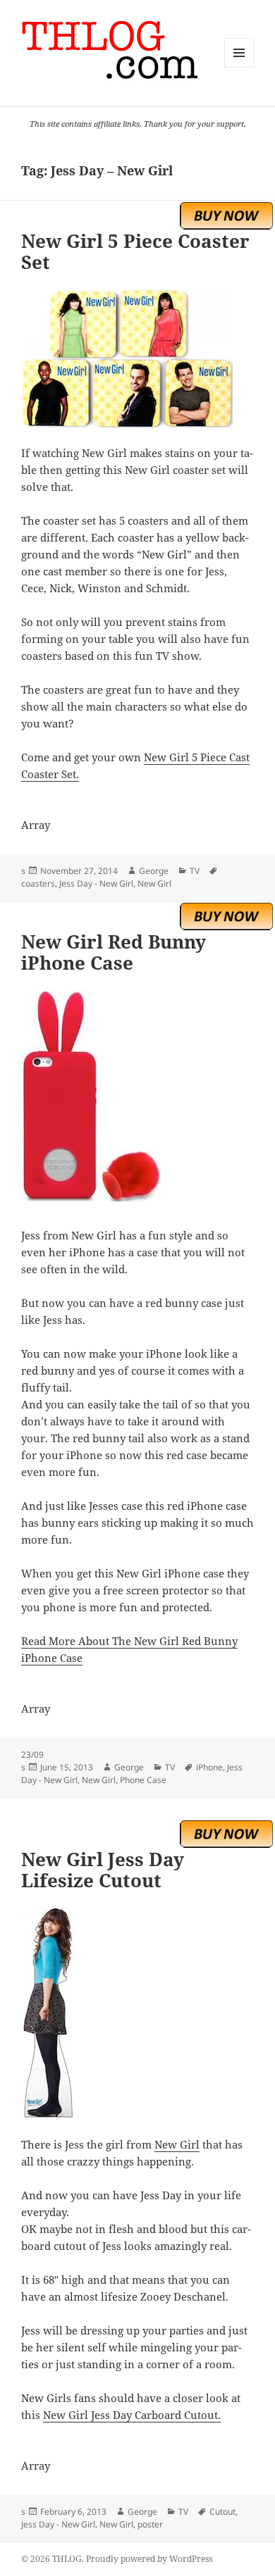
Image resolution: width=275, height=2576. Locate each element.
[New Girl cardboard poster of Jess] (137, 2013)
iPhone (209, 1767)
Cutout (222, 2512)
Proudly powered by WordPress (149, 2559)
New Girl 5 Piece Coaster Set (135, 251)
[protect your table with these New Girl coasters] (137, 358)
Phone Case (143, 1780)
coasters (38, 883)
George (154, 871)
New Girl (154, 883)
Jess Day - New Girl (96, 883)
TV (195, 871)
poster (150, 2524)
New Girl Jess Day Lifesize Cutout (103, 1870)
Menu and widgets (239, 67)
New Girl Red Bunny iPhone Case (114, 952)
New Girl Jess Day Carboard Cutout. (132, 2415)
